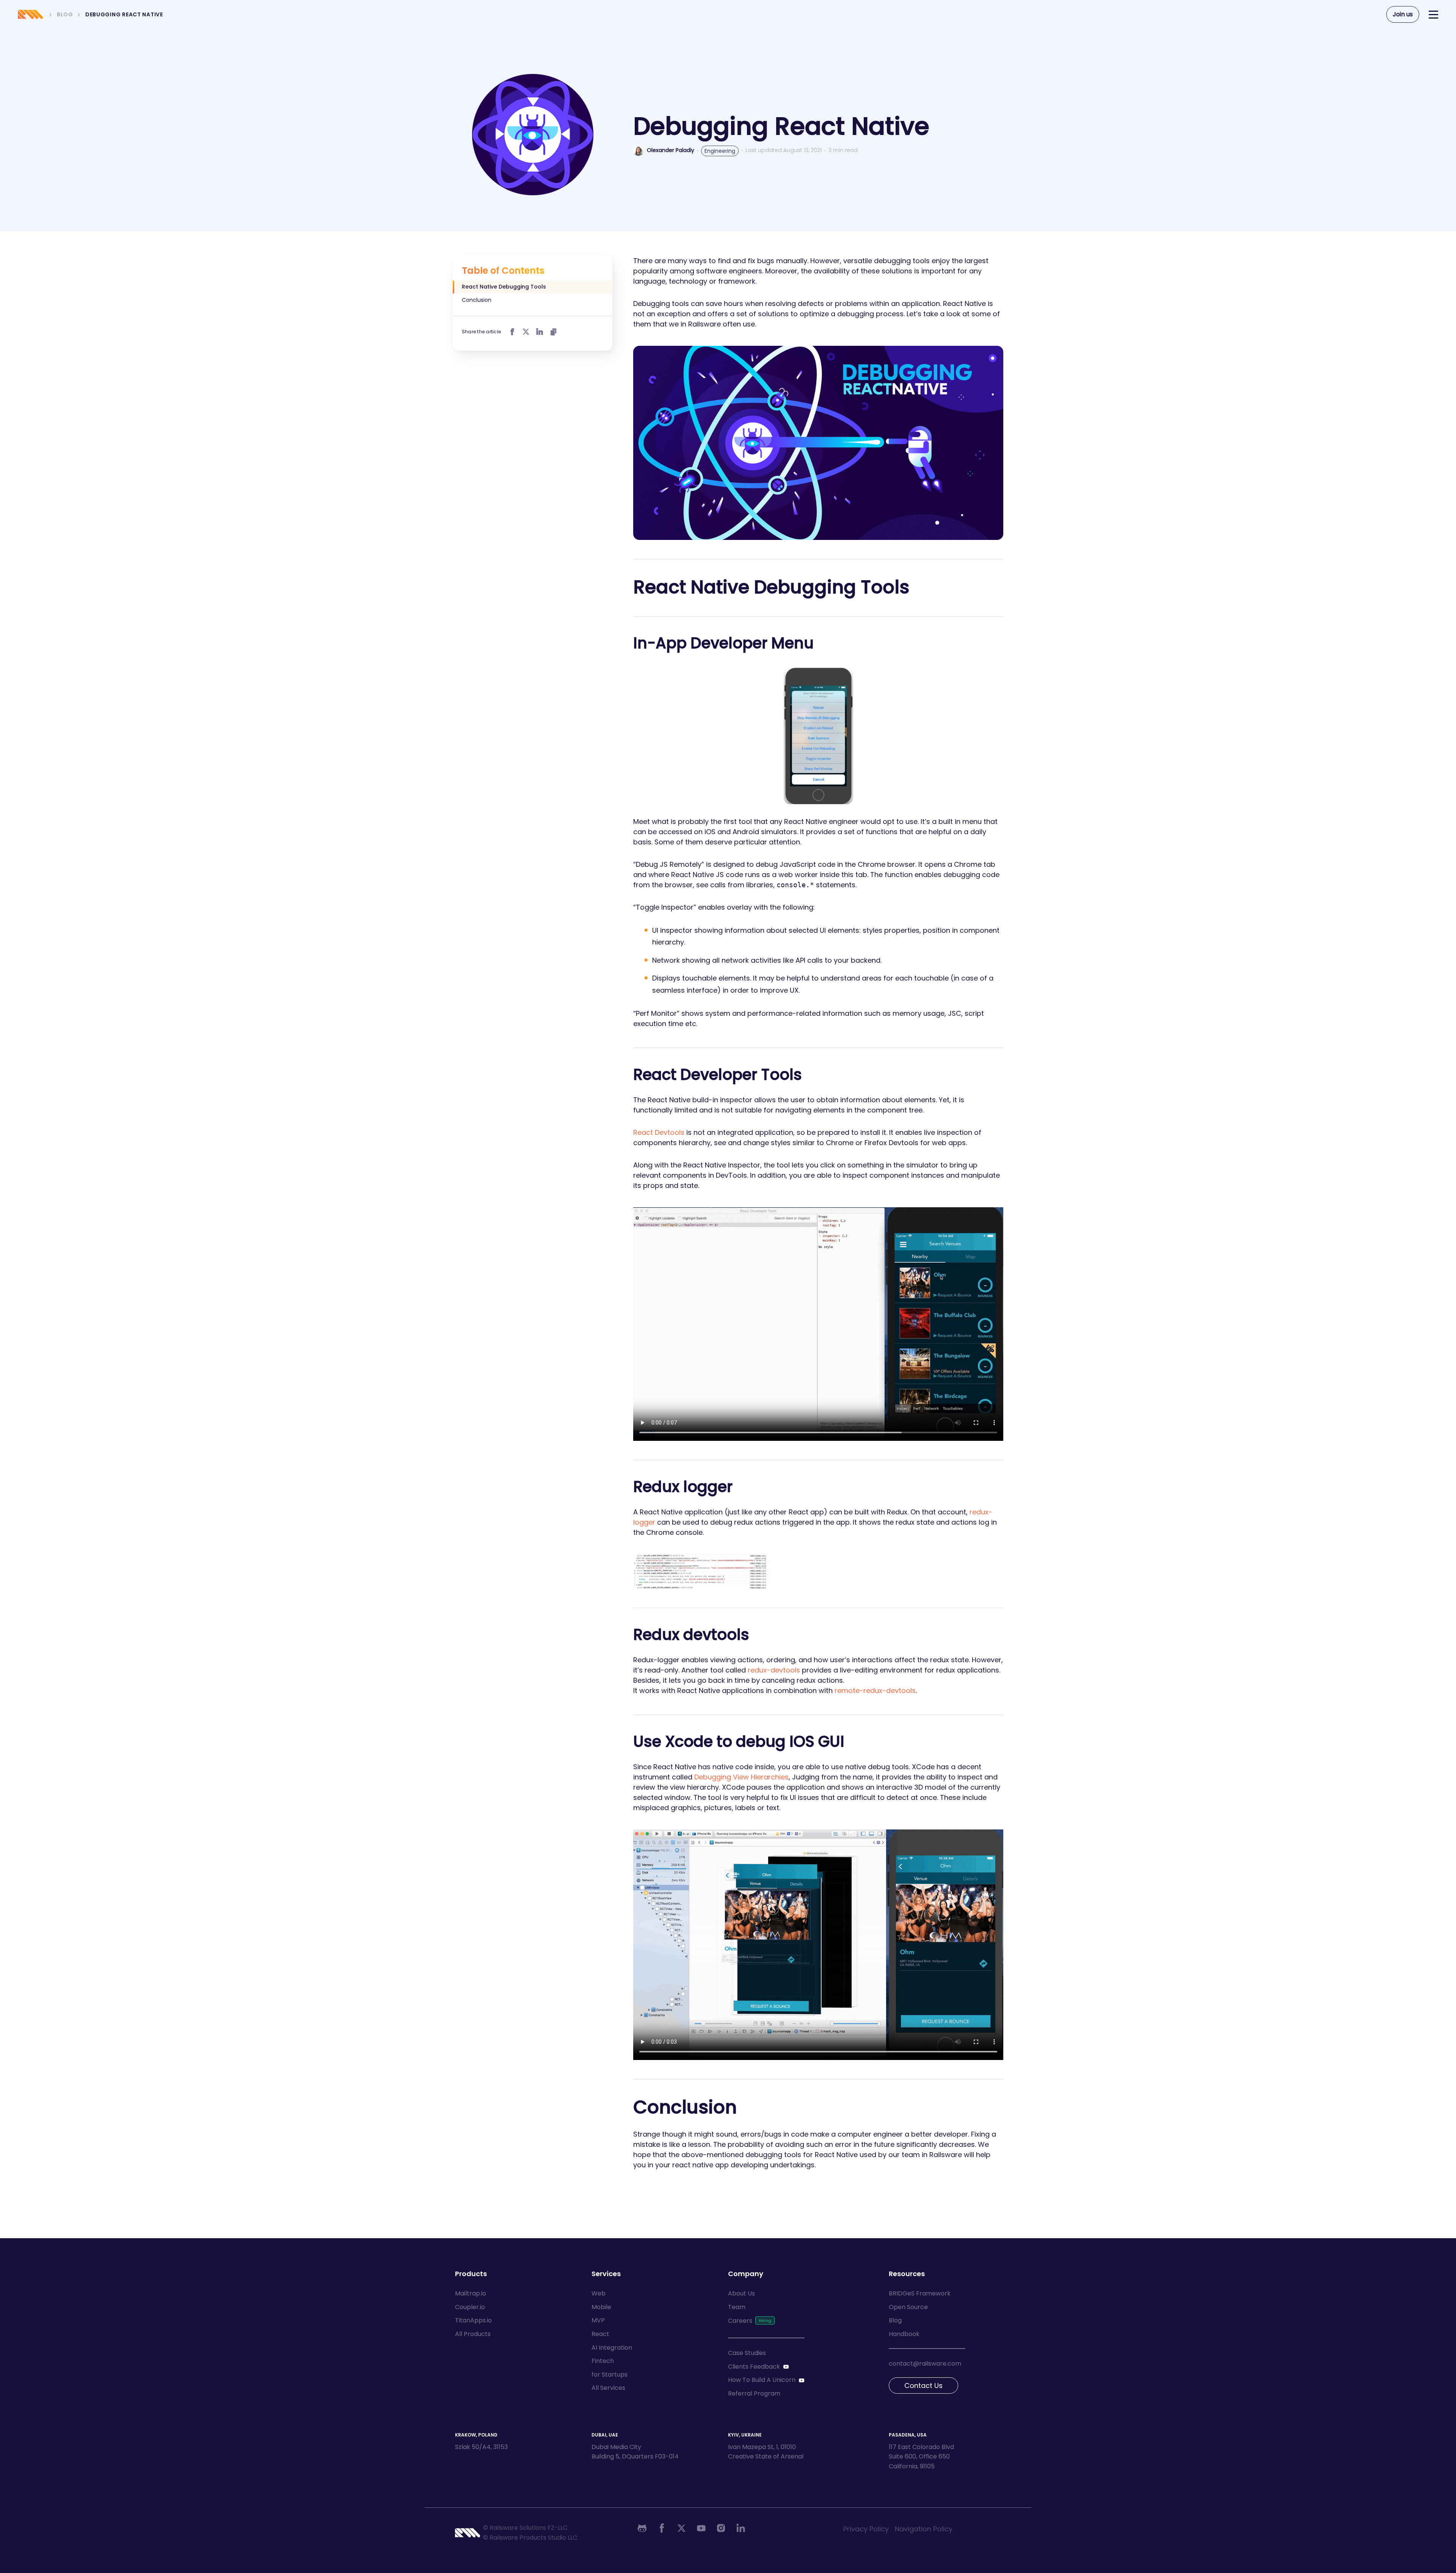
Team (737, 2307)
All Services (608, 2388)
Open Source (908, 2307)
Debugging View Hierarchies (741, 1777)
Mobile (601, 2307)
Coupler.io (470, 2307)
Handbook (904, 2334)
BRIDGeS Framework (920, 2293)
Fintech (603, 2361)
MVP (598, 2320)
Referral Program (754, 2393)
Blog (895, 2320)
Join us (1403, 14)
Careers (740, 2321)
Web (599, 2293)
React (600, 2334)
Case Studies (747, 2353)
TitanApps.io (473, 2320)
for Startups (610, 2375)
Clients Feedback (754, 2367)
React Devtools (659, 1132)
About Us (741, 2293)
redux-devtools (774, 1670)
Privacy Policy (866, 2529)
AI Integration (612, 2348)
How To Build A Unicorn (762, 2380)
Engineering (720, 151)
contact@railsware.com (925, 2364)
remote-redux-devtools (875, 1690)
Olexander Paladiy (671, 150)
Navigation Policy (924, 2529)
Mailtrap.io (471, 2293)
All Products (473, 2334)
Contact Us (923, 2386)
